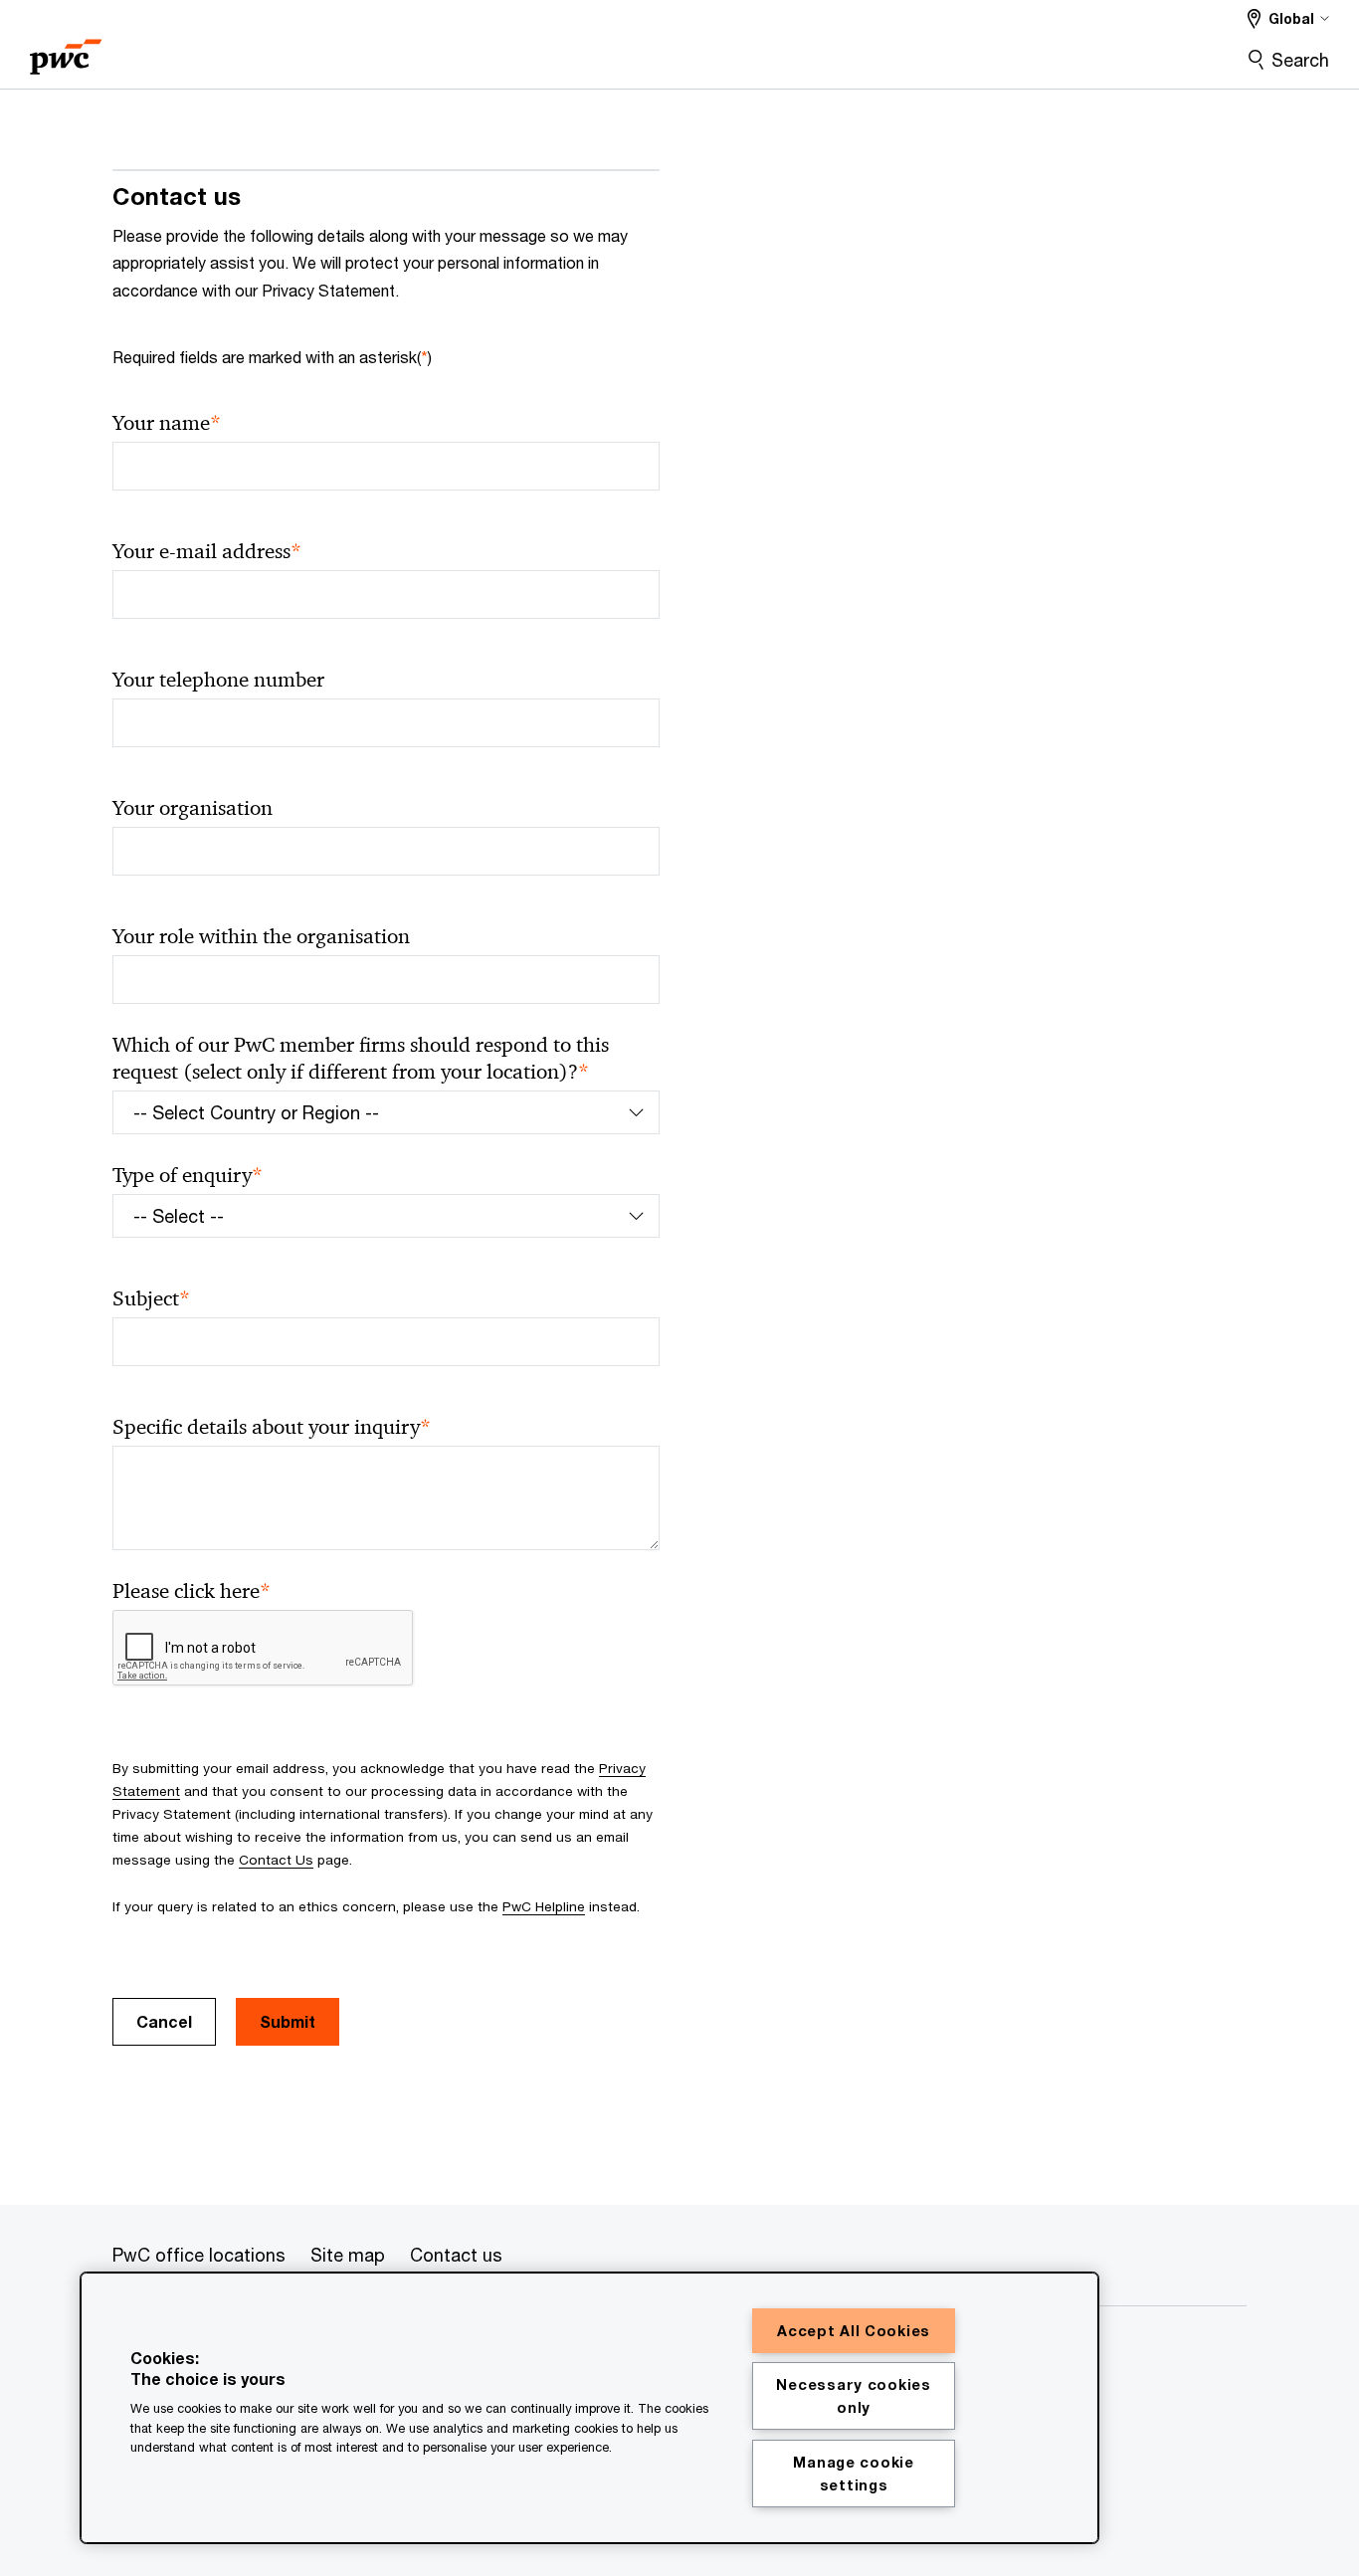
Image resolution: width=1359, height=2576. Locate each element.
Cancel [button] (164, 2021)
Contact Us (276, 1860)
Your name (167, 423)
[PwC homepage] (66, 50)
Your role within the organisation (261, 936)
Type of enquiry (188, 1176)
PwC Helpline (544, 1906)
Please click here (192, 1591)
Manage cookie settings (853, 2474)
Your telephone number (218, 680)
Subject (151, 1299)
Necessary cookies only (853, 2396)
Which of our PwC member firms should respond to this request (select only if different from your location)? (361, 1059)
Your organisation (193, 808)
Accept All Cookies (854, 2331)
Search (1300, 60)
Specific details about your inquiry (272, 1427)
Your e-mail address (207, 552)
